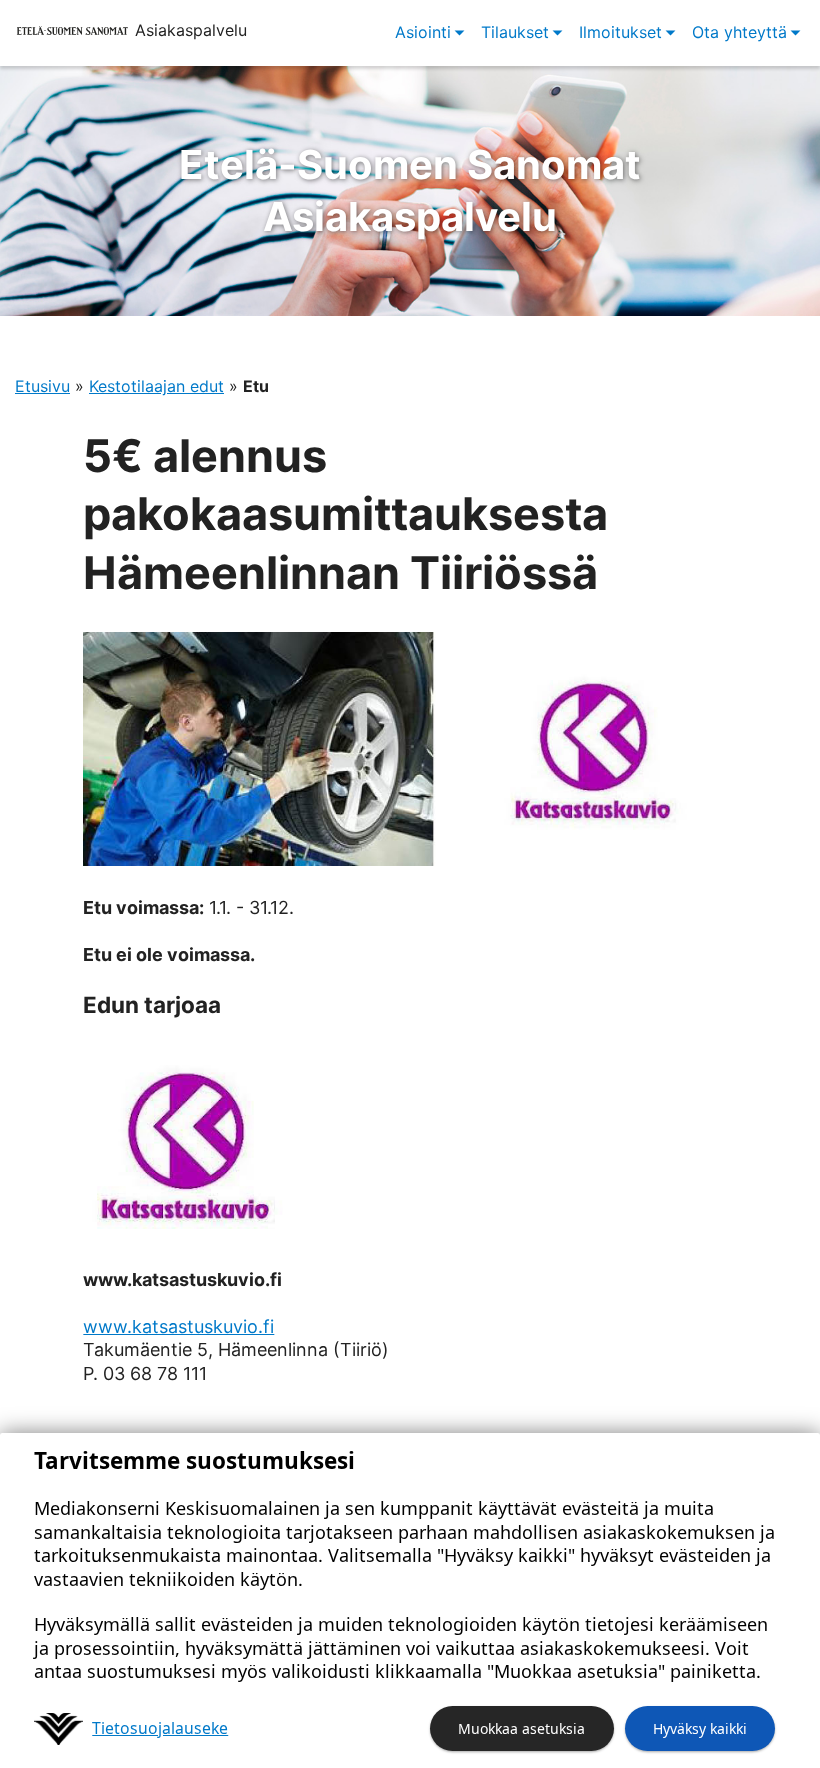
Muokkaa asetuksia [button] (521, 1728)
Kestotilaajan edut (156, 386)
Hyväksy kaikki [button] (700, 1728)
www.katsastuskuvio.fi (178, 1326)
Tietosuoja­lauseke (160, 1728)
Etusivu (42, 386)
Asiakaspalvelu (410, 190)
